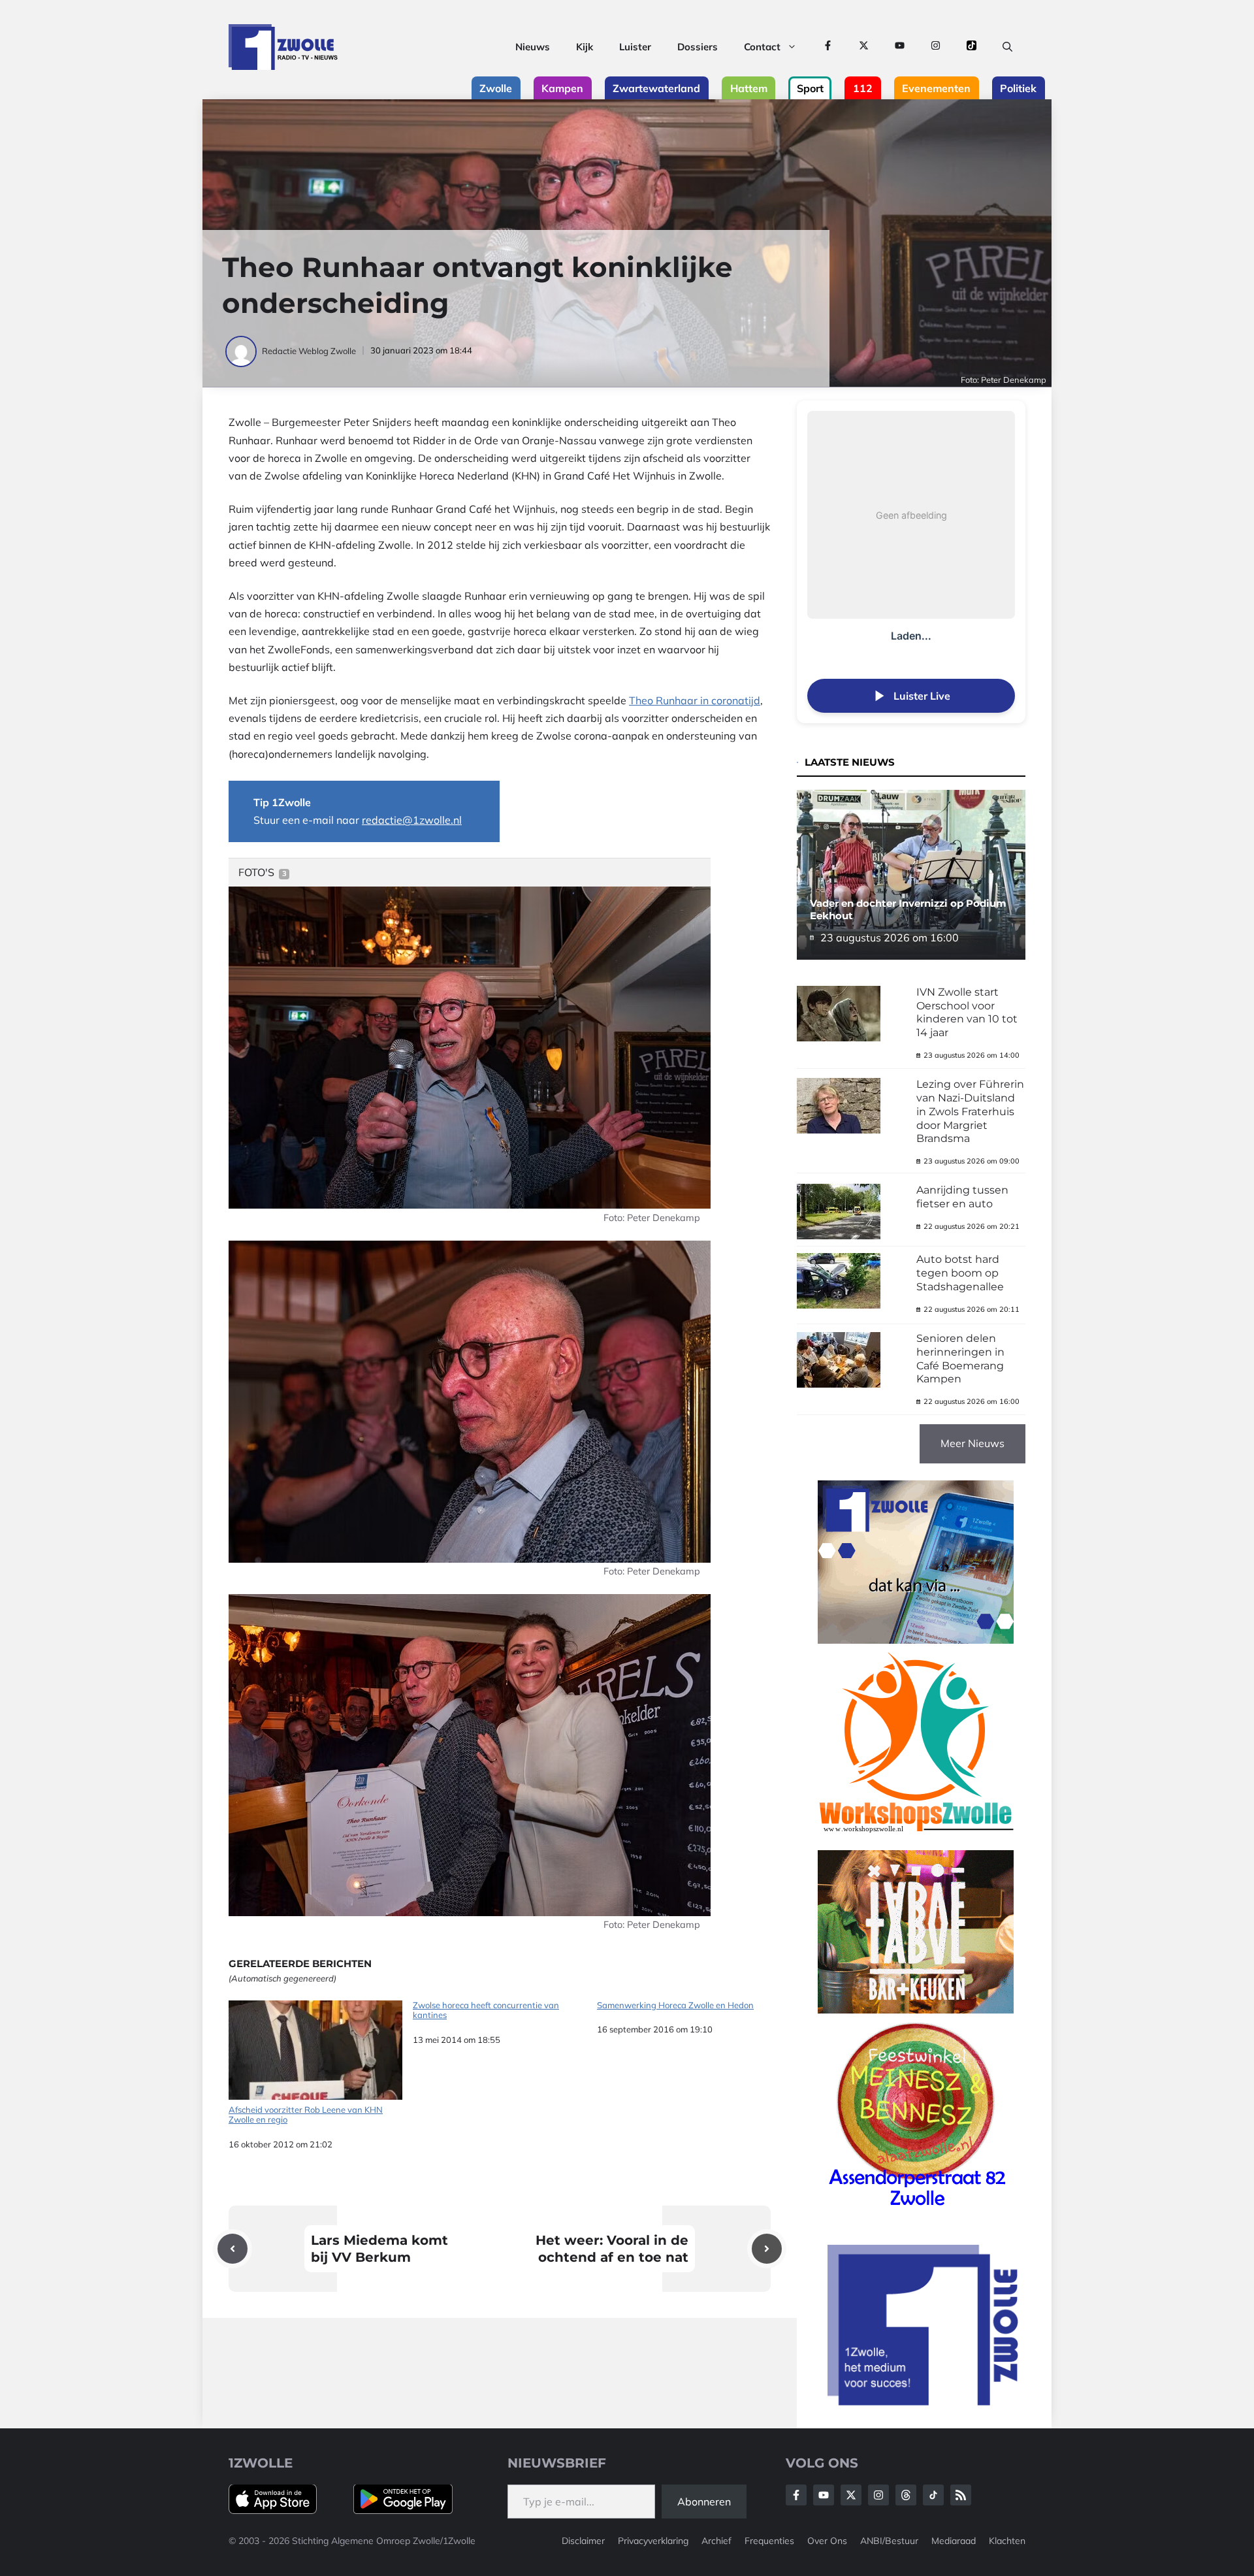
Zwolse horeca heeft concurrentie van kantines (486, 2011)
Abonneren (704, 2502)
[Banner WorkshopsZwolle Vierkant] (916, 1841)
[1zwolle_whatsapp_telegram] (916, 1640)
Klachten (1007, 2541)
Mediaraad (954, 2541)
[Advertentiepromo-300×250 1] (924, 2402)
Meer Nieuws (973, 1443)
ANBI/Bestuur (889, 2541)
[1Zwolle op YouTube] (900, 47)
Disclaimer (583, 2541)
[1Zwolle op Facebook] (828, 47)
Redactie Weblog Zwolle (309, 351)
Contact (762, 47)
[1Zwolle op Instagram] (936, 47)
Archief (716, 2541)
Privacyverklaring (653, 2541)
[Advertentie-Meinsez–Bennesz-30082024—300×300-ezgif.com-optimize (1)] (916, 2211)
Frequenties (769, 2541)
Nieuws (533, 47)
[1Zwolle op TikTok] (972, 47)
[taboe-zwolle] (916, 2010)
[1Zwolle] (283, 47)
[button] (1007, 47)
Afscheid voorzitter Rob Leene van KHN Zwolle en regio (306, 2115)
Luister (635, 47)
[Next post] (767, 2249)
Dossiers (698, 47)
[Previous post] (233, 2249)
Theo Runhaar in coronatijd (695, 700)
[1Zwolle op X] (864, 47)
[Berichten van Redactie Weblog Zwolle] (242, 351)
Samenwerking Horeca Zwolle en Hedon (675, 2005)
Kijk (585, 47)
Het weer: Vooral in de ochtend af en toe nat (612, 2249)
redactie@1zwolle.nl (412, 820)
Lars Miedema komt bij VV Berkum (379, 2249)
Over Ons (827, 2541)
